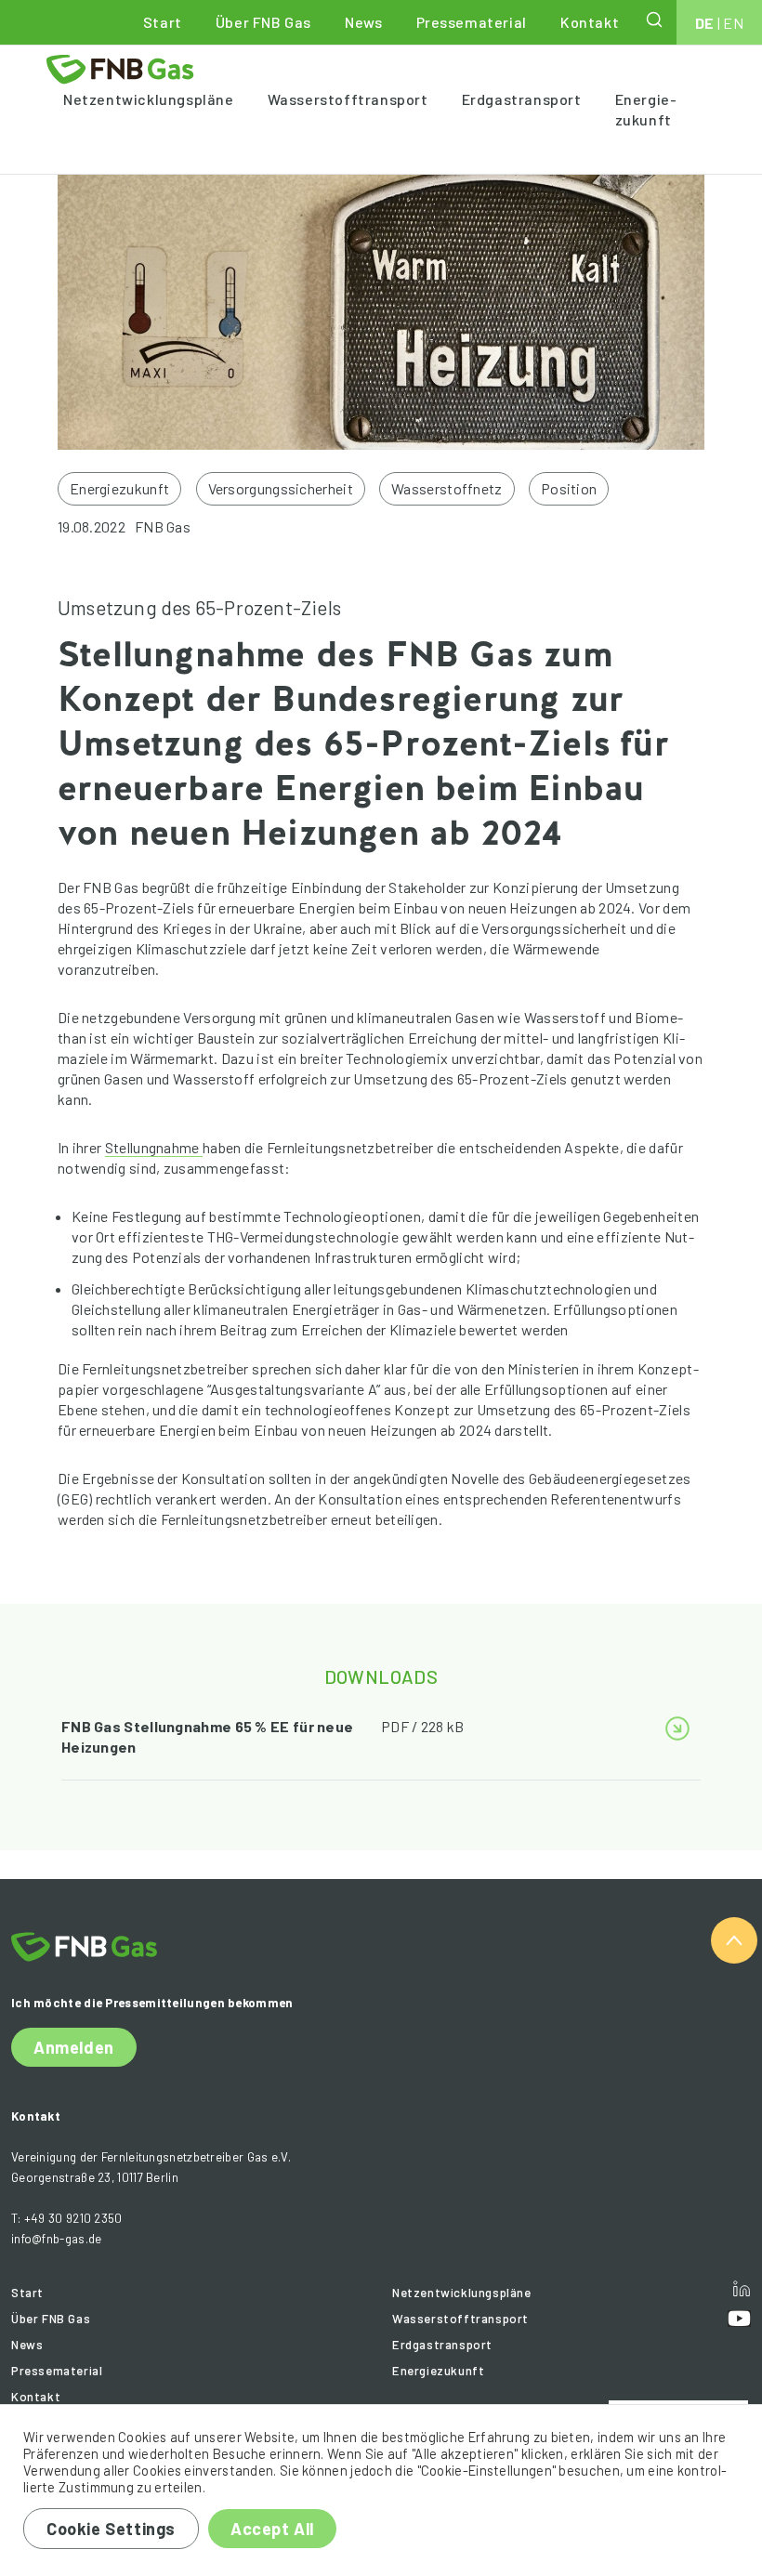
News (363, 22)
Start (163, 22)
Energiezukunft (646, 109)
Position (569, 488)
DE (705, 23)
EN (733, 23)
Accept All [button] (272, 2529)
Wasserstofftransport (348, 99)
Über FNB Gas (263, 22)
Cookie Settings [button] (111, 2529)
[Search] (656, 20)
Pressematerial (472, 22)
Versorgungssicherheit (281, 488)
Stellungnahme (154, 1147)
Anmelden (74, 2047)
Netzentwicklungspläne (149, 99)
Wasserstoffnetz (447, 488)
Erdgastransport (522, 99)
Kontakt (590, 22)
